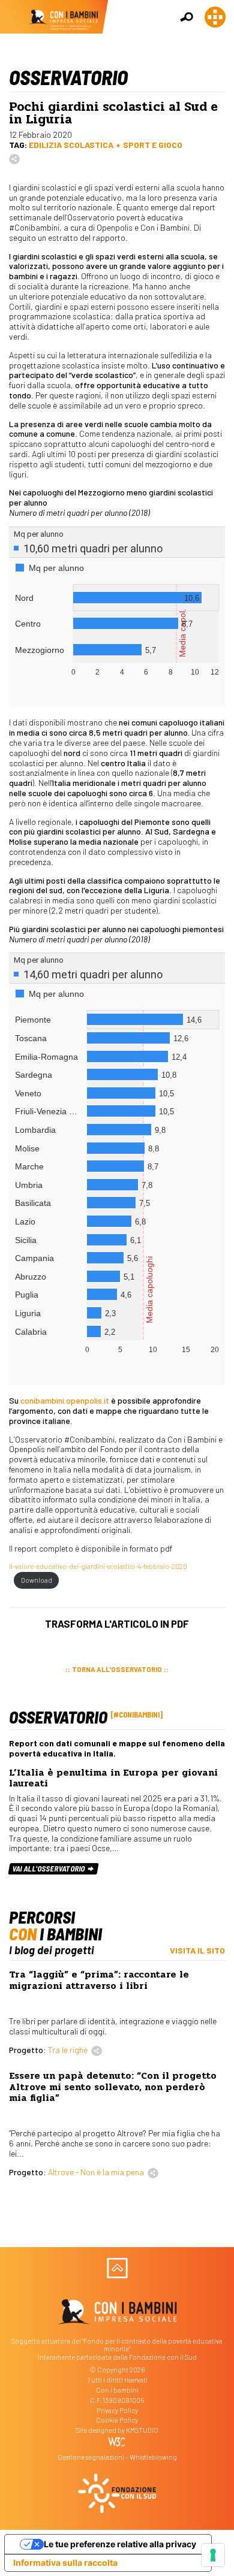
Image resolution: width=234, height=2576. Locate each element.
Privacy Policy (117, 2410)
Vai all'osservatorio (49, 1868)
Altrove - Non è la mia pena (96, 2172)
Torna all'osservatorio (117, 1669)
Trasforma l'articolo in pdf (117, 1623)
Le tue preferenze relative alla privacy (120, 2544)
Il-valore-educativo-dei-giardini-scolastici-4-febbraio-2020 (98, 1566)
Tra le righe (68, 2050)
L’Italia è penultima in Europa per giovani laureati (113, 1778)
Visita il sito (197, 1950)
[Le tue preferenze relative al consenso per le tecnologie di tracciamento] (213, 2555)
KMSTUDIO (142, 2430)
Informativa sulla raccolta (65, 2563)
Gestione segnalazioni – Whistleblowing (117, 2457)
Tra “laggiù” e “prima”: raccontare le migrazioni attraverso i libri (99, 1980)
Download (37, 1580)
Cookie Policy (117, 2420)
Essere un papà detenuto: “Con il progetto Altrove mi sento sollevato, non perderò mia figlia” (113, 2087)
